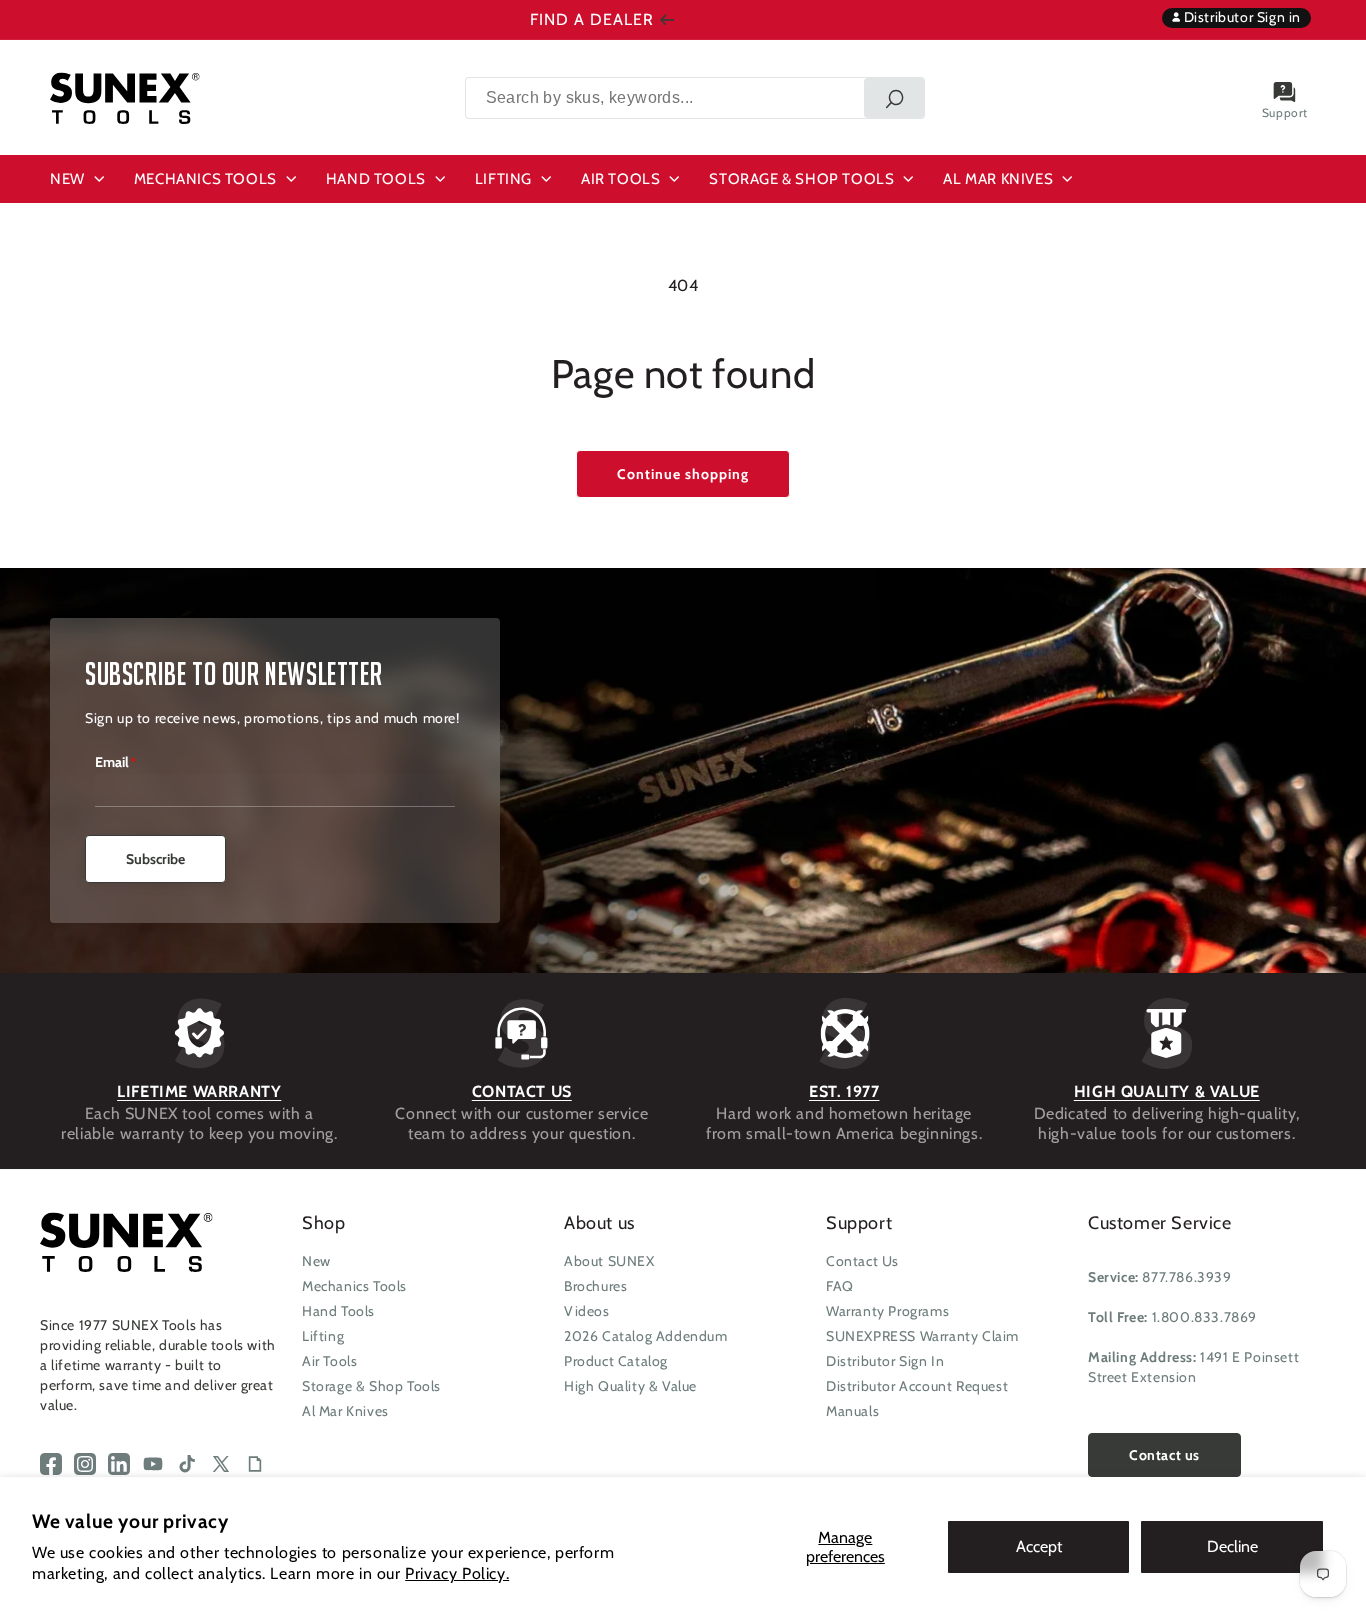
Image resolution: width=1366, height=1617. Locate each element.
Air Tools (329, 1361)
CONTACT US (522, 1091)
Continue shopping (683, 474)
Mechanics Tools (354, 1286)
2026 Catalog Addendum (646, 1336)
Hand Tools (338, 1311)
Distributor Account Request (917, 1386)
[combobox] (695, 98)
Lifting (323, 1336)
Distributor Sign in (1240, 17)
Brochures (595, 1286)
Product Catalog (616, 1361)
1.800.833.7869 (1204, 1317)
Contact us (1164, 1455)
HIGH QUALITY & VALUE (1167, 1091)
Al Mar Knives (345, 1411)
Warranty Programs (887, 1311)
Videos (587, 1311)
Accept (1039, 1546)
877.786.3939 (1186, 1277)
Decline (1232, 1546)
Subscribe (155, 859)
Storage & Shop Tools (371, 1386)
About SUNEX (609, 1261)
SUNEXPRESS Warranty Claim (922, 1336)
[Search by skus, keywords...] (894, 98)
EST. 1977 (844, 1091)
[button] (80, 179)
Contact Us (862, 1261)
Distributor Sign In (885, 1361)
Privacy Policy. (457, 1573)
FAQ (840, 1286)
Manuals (852, 1411)
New (316, 1261)
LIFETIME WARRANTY (199, 1091)
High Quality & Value (630, 1386)
